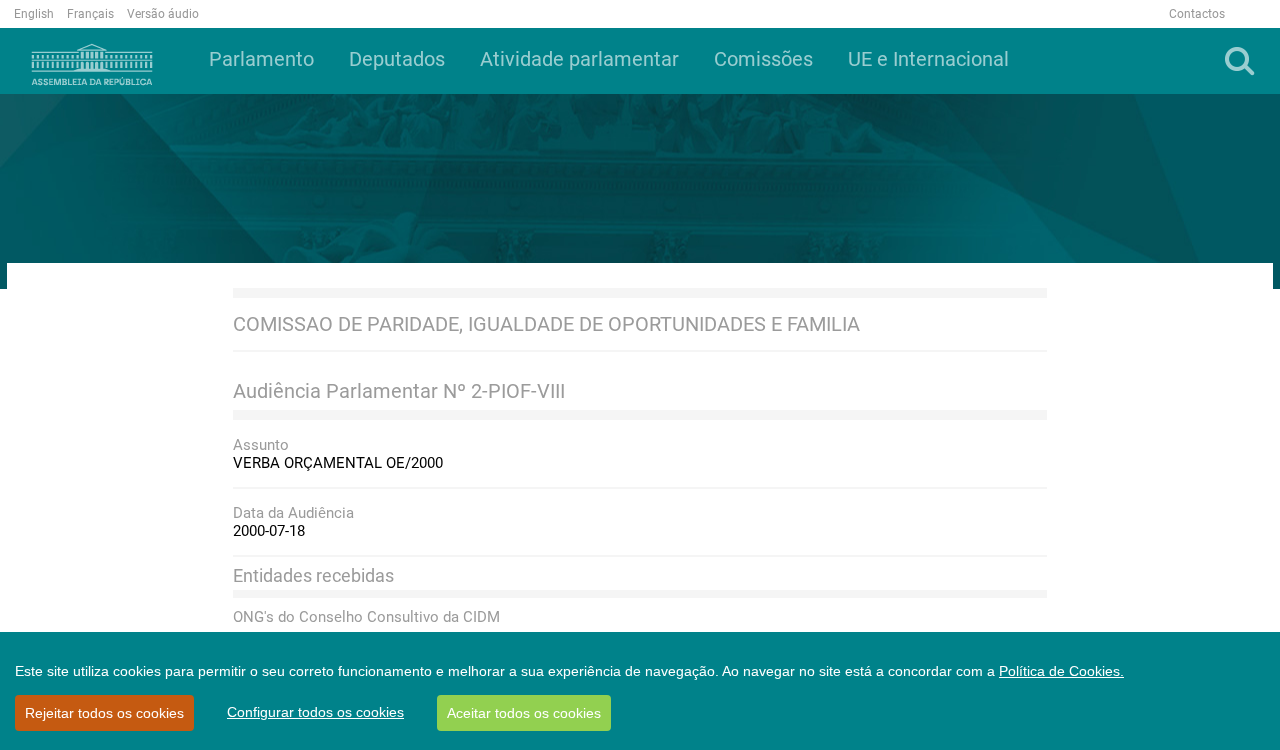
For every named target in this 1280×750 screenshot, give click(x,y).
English (34, 14)
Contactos (1197, 14)
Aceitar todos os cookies (524, 713)
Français (90, 14)
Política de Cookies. (1061, 671)
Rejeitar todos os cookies (104, 713)
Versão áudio (163, 14)
